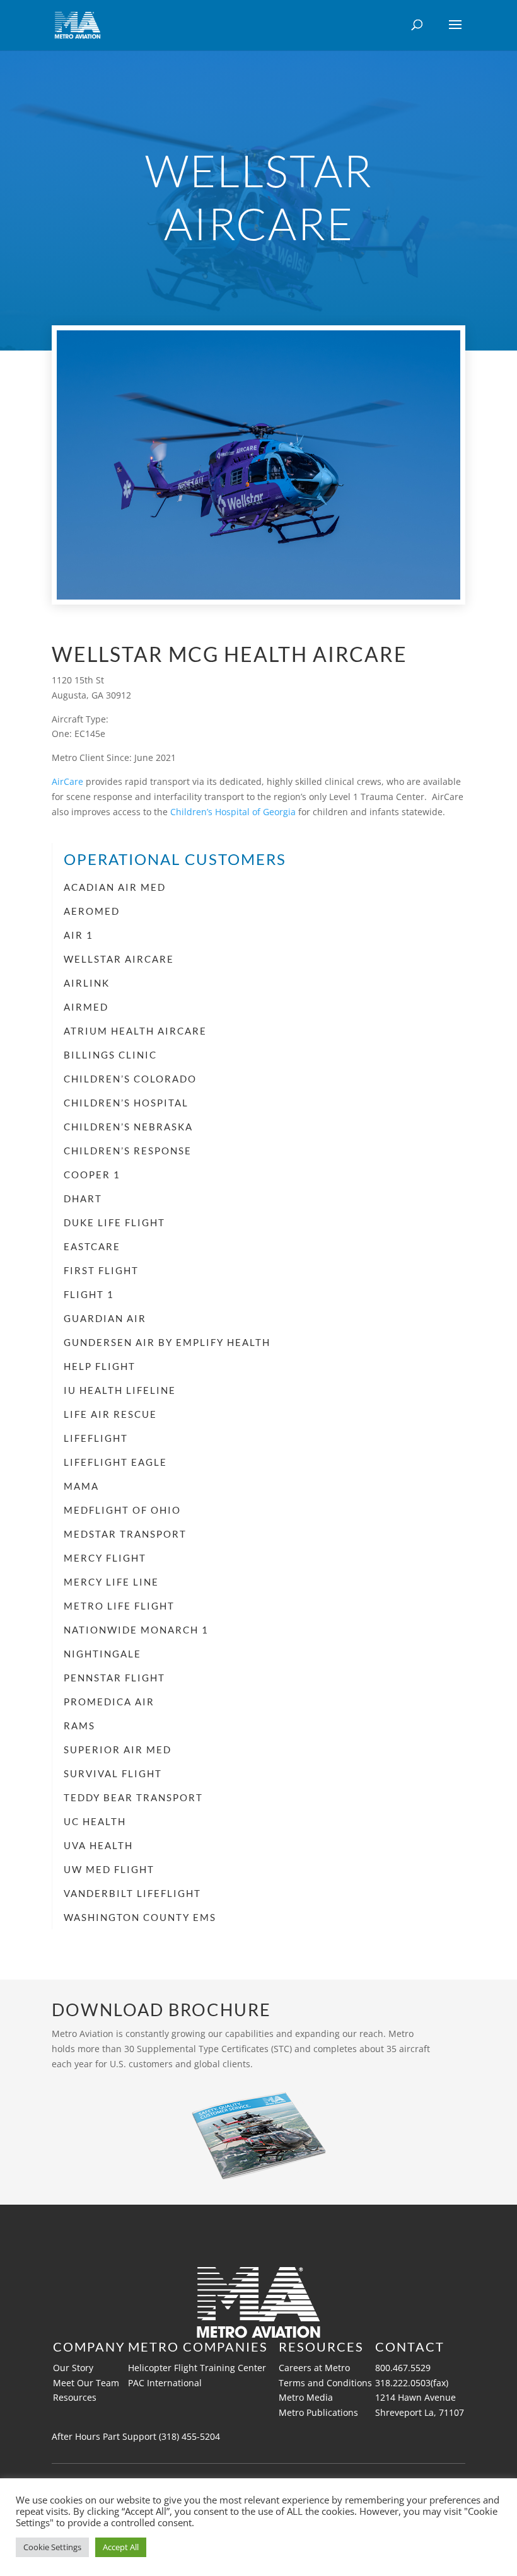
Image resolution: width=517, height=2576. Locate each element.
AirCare (67, 781)
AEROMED (92, 911)
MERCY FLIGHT (105, 1558)
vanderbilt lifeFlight (132, 1893)
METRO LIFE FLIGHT (119, 1606)
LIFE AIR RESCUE (110, 1414)
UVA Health (98, 1845)
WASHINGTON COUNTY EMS (140, 1917)
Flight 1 (89, 1294)
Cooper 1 (92, 1175)
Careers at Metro (314, 2368)
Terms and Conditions (325, 2383)
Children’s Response (128, 1151)
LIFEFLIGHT (96, 1438)
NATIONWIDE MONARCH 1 (136, 1630)
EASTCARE (92, 1246)
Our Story (73, 2368)
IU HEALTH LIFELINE (120, 1390)
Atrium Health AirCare (135, 1031)
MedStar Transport (125, 1534)
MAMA (81, 1486)
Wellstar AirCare (119, 959)
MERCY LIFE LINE (111, 1582)
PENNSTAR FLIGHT (114, 1678)
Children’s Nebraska (128, 1127)
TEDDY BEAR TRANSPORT (133, 1797)
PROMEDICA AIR (109, 1702)
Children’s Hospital (126, 1103)
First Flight (101, 1270)
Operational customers (175, 859)
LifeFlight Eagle (115, 1462)
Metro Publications (318, 2412)
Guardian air (105, 1318)
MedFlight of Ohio (122, 1510)
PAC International (166, 2383)
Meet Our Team (86, 2383)
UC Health (95, 1821)
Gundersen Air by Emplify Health (167, 1342)
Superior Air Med (118, 1749)
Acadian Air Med (115, 887)
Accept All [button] (121, 2547)
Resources (75, 2397)
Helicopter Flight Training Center (197, 2368)
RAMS (79, 1726)
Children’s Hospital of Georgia (233, 812)
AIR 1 (78, 935)
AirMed (86, 1007)
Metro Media (306, 2397)
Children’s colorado (130, 1079)
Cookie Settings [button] (52, 2547)
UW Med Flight (109, 1869)
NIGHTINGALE (102, 1654)
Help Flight (100, 1366)
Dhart (83, 1198)
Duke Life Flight (114, 1222)
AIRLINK (87, 983)
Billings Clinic (110, 1055)
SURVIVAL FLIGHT (113, 1773)
